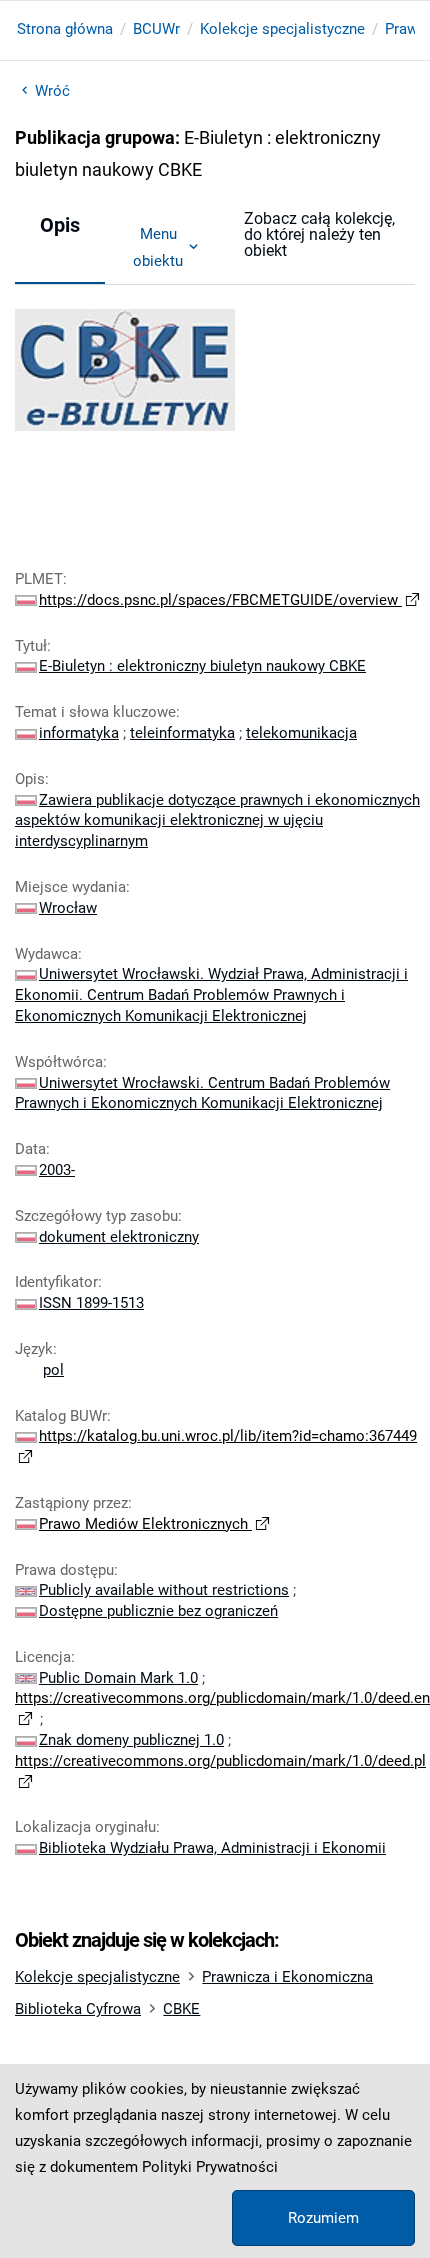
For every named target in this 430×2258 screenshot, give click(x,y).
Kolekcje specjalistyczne (282, 29)
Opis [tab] (60, 225)
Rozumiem (323, 2218)
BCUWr (156, 29)
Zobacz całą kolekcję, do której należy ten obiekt (319, 234)
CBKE (181, 2009)
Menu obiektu (158, 247)
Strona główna (65, 29)
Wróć (52, 91)
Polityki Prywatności (210, 2167)
